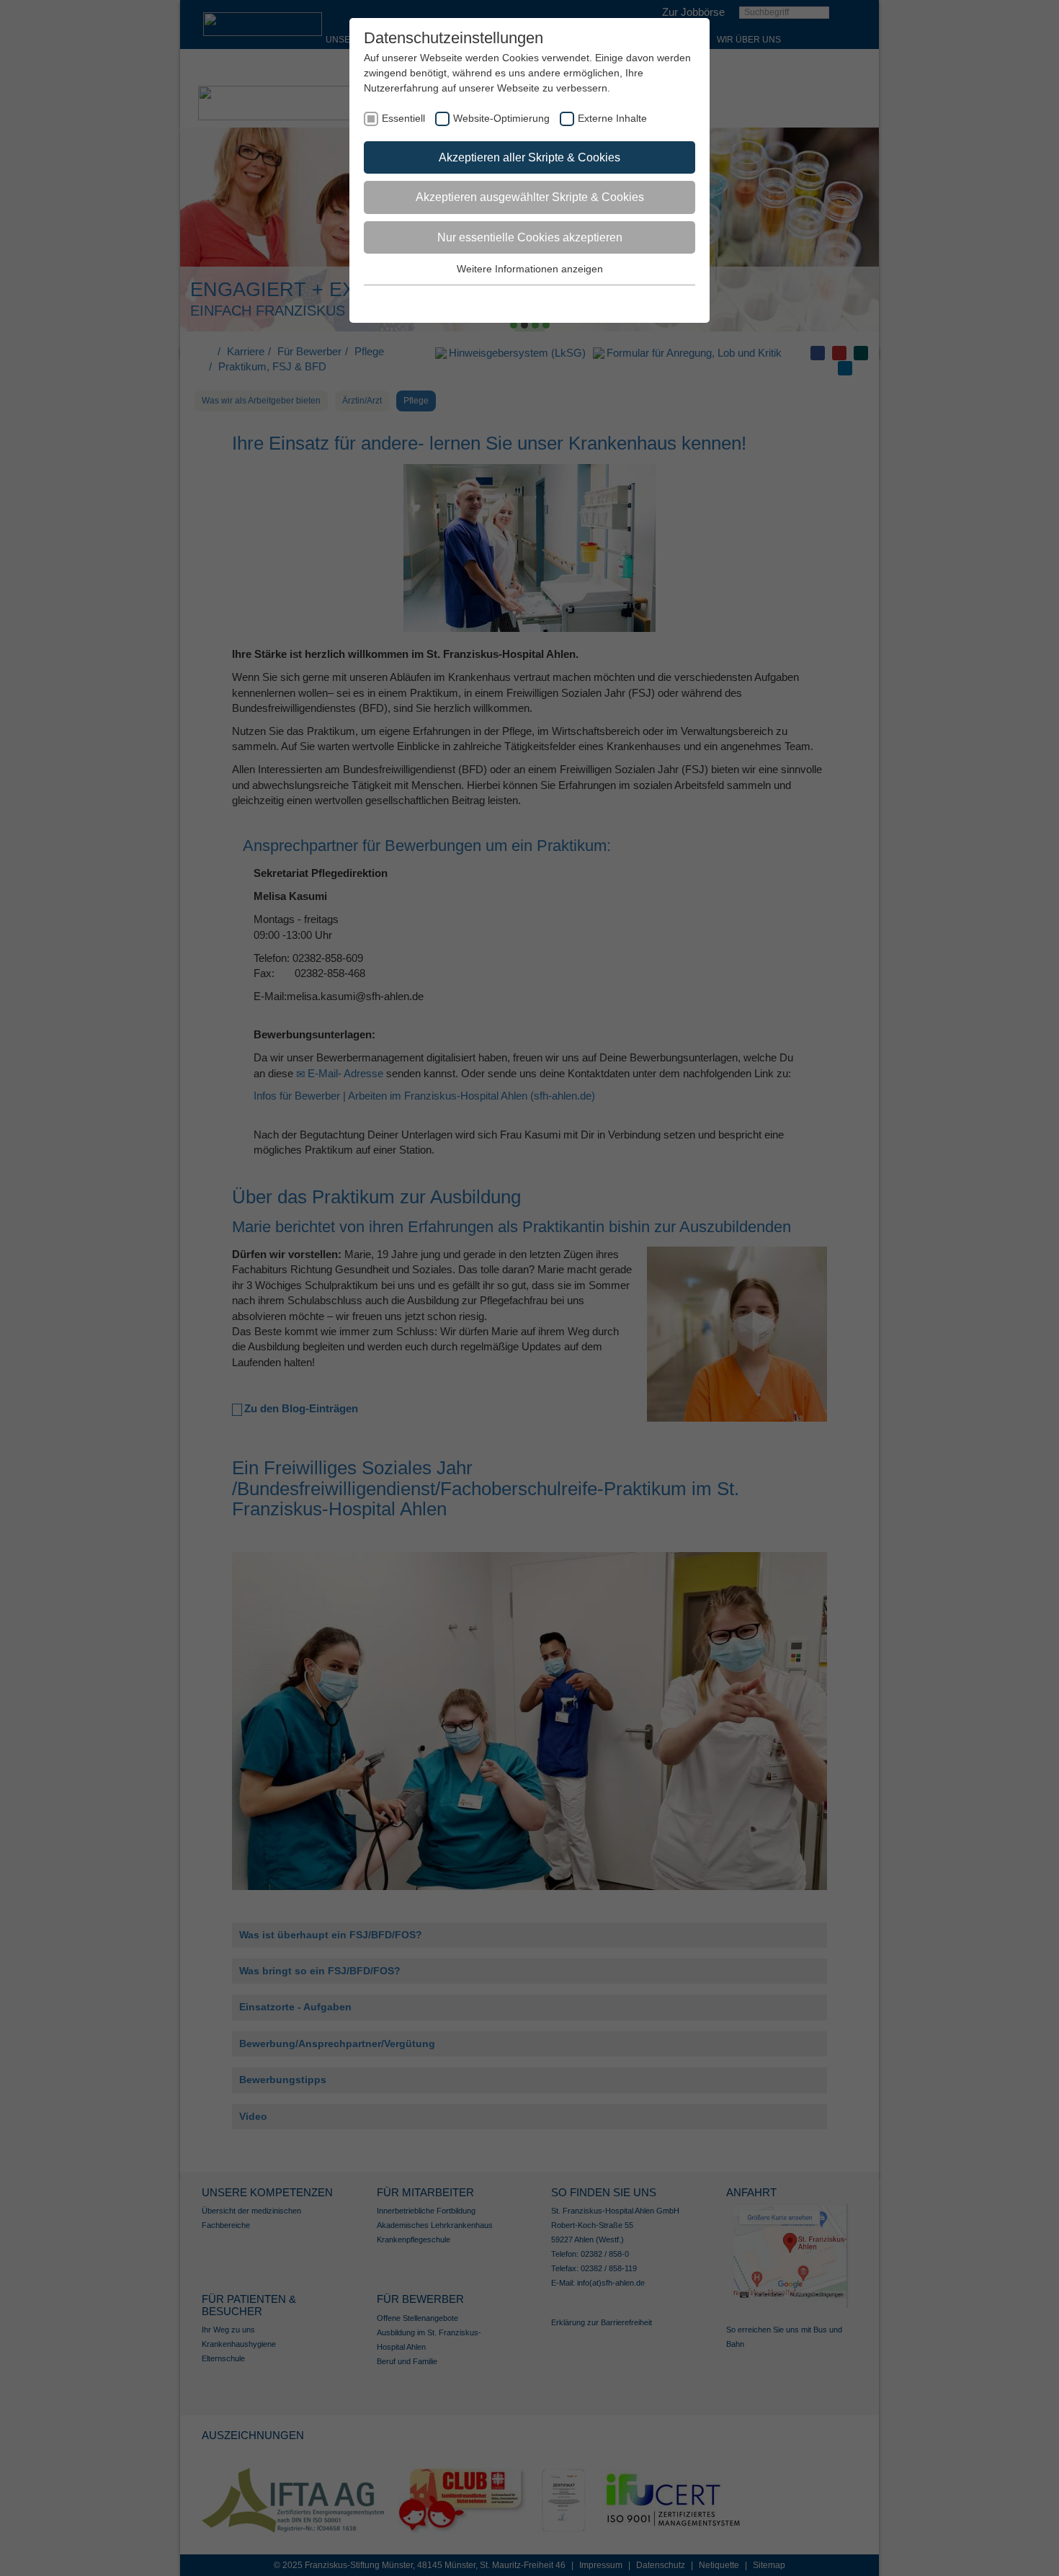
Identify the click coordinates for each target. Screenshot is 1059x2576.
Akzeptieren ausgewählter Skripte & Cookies (530, 197)
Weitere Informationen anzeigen (530, 269)
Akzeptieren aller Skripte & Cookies (529, 157)
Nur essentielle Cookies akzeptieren (530, 237)
